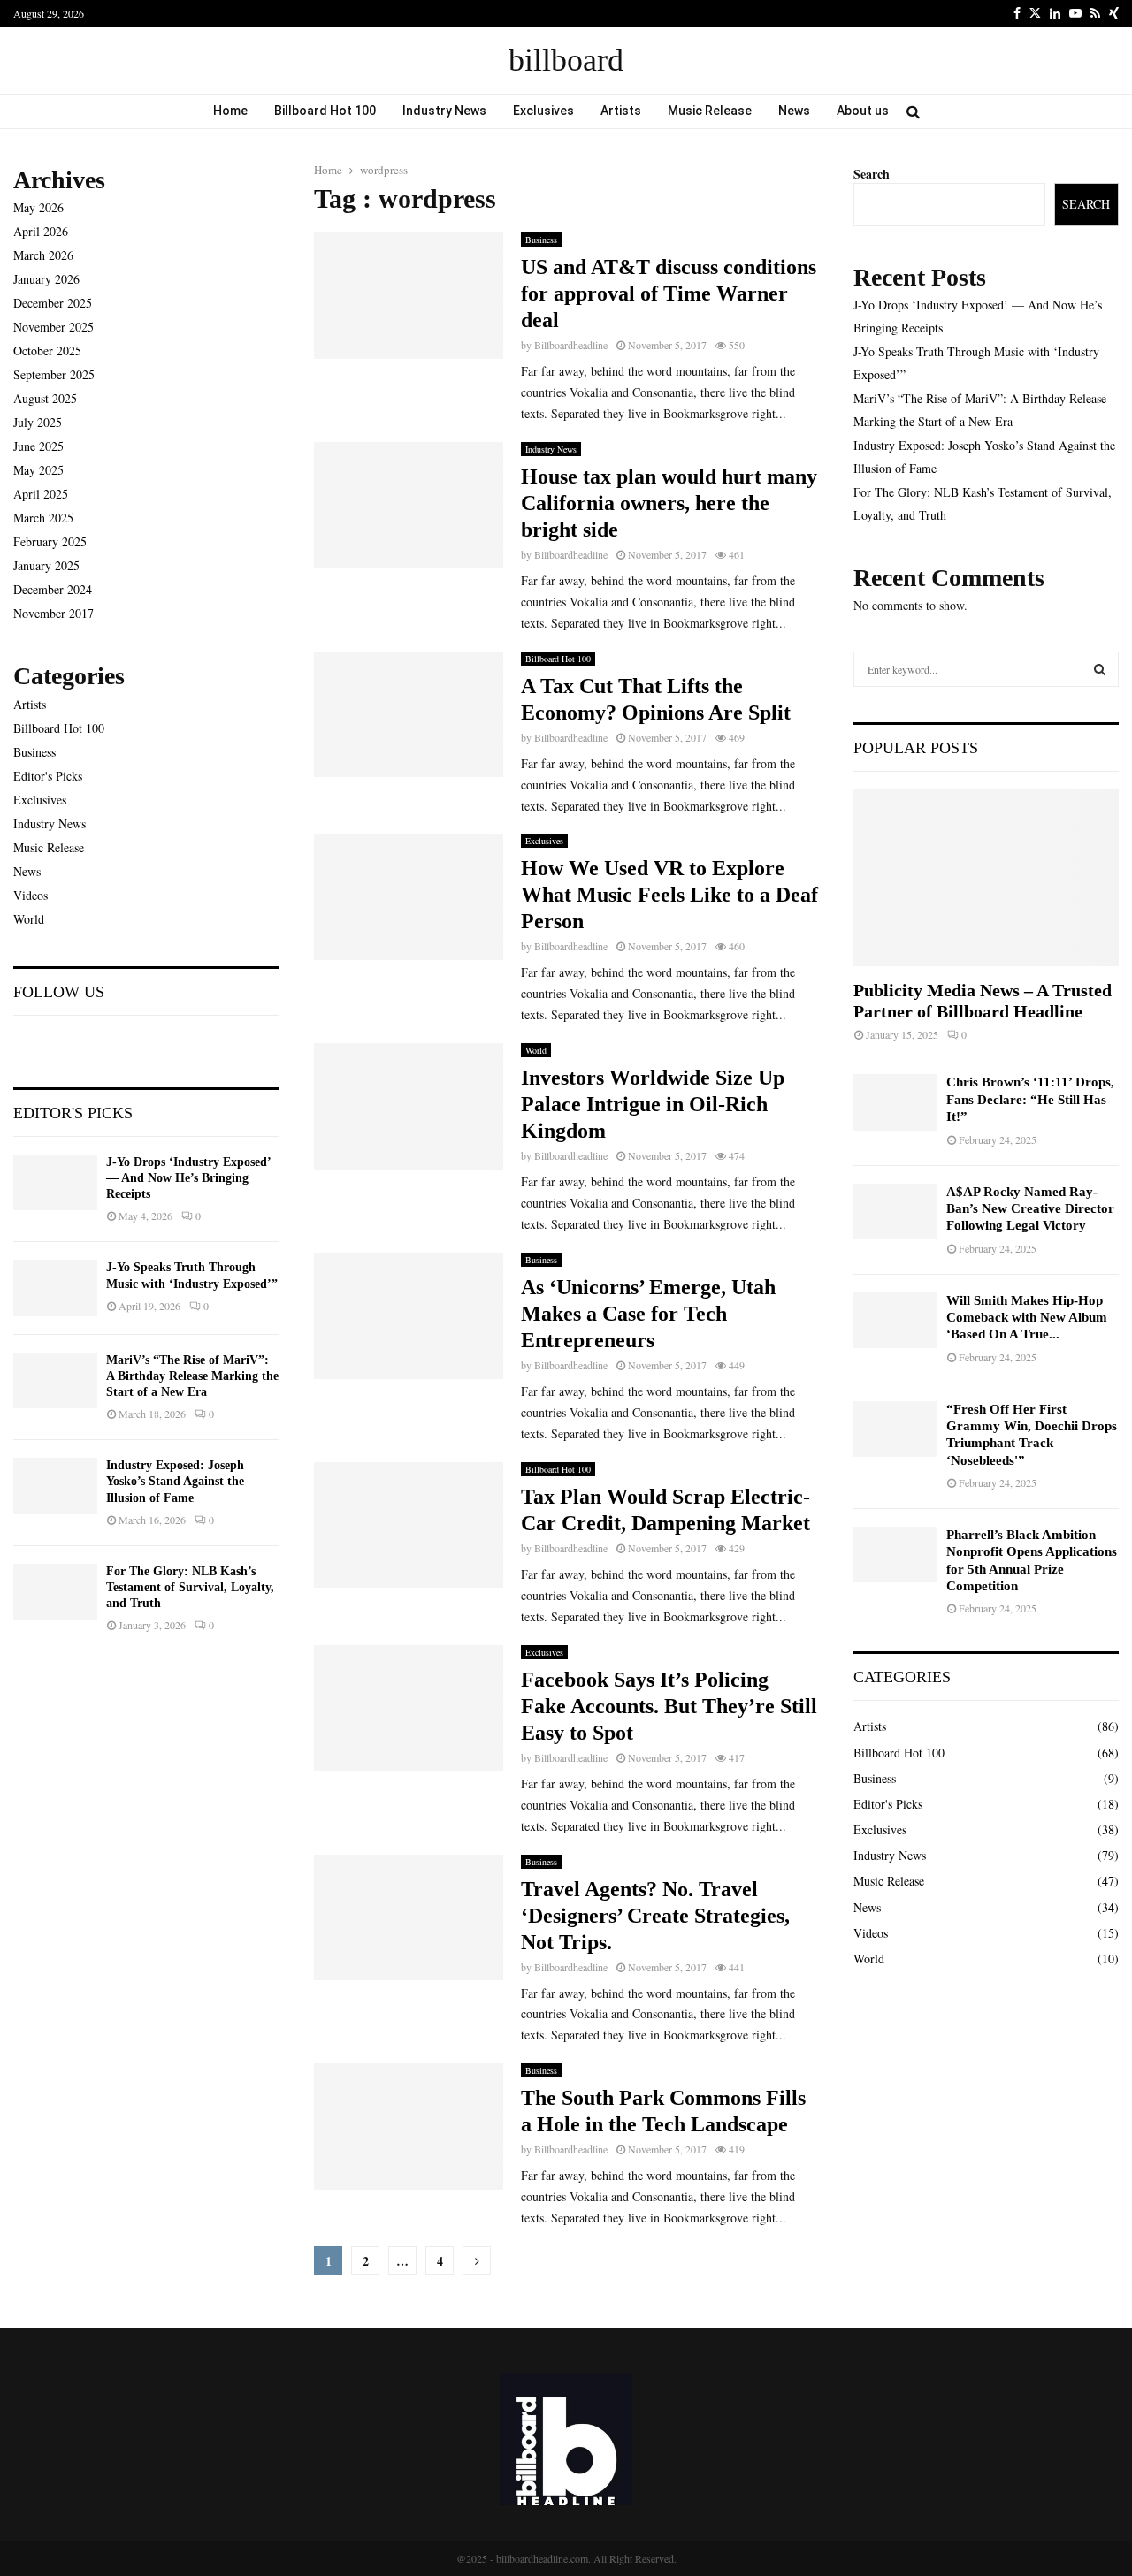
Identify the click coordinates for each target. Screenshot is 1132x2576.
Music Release (710, 111)
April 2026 (41, 231)
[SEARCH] (1100, 669)
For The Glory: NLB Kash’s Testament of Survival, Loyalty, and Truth (190, 1587)
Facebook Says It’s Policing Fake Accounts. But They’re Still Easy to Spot (669, 1706)
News (794, 111)
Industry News (444, 111)
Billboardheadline (571, 345)
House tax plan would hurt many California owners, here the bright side (669, 503)
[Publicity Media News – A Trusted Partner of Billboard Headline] (986, 878)
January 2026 (46, 279)
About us (863, 111)
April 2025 (41, 494)
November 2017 (54, 613)
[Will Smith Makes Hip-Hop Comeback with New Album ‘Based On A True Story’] (895, 1320)
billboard (566, 60)
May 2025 (38, 470)
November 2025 (54, 327)
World (536, 1050)
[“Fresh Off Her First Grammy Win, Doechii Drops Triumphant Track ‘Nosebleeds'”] (895, 1429)
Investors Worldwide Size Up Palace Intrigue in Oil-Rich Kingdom (653, 1104)
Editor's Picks (48, 776)
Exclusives (543, 111)
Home (230, 111)
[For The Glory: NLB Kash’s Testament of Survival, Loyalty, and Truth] (55, 1592)
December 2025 (53, 303)
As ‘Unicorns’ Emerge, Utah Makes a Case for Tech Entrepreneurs (648, 1314)
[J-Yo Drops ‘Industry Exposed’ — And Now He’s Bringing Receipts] (55, 1182)
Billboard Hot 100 (325, 111)
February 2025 (50, 541)
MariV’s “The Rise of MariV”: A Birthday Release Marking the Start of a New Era (192, 1376)
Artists (621, 111)
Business (541, 240)
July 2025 (38, 422)
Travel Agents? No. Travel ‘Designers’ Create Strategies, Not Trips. (655, 1916)
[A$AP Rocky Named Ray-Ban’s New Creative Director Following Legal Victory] (895, 1212)
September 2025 (54, 374)
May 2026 (38, 207)
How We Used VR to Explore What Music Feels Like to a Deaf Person (669, 895)
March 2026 (43, 255)
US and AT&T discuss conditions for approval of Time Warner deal (669, 293)
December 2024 (53, 589)
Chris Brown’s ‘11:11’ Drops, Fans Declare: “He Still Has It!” (1030, 1099)
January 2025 (46, 565)
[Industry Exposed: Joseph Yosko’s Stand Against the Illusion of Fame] (55, 1486)
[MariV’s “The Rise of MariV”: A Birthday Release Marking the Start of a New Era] (55, 1380)
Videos (31, 895)
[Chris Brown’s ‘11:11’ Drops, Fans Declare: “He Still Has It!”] (895, 1102)
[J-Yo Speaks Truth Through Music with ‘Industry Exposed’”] (55, 1288)
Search (872, 174)
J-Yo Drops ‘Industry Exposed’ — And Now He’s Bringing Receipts (188, 1178)
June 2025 (38, 446)
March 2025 (43, 518)
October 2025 (47, 351)
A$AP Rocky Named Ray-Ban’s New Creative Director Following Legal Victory (1030, 1209)
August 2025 (45, 398)
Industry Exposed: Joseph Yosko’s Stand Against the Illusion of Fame (175, 1481)
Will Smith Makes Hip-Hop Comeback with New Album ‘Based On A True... (1027, 1318)
